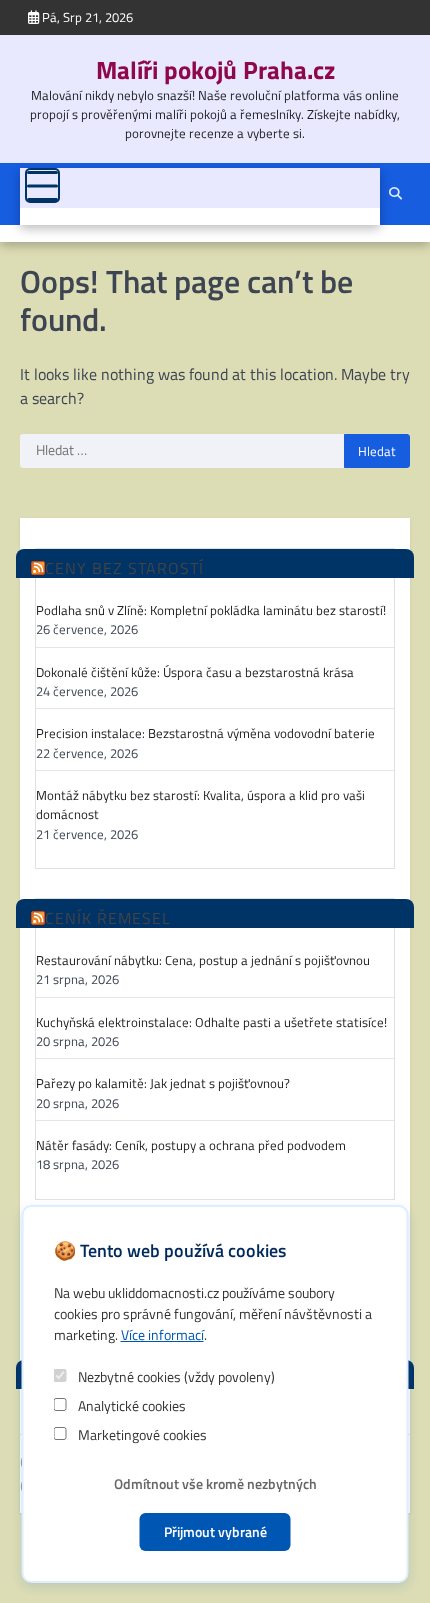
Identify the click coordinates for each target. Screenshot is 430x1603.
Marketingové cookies (141, 1434)
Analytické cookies (130, 1405)
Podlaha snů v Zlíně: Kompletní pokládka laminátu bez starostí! (211, 610)
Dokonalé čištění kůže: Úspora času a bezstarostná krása (195, 672)
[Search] (395, 194)
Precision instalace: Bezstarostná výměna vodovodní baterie (205, 733)
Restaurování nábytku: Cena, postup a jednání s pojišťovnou (203, 960)
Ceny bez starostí (124, 568)
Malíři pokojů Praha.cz (215, 69)
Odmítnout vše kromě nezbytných (215, 1483)
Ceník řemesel (108, 918)
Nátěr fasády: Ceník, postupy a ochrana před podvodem (191, 1145)
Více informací (162, 1334)
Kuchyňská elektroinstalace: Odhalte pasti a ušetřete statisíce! (211, 1022)
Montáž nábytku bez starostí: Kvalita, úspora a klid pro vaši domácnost (200, 805)
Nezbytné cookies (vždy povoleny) (175, 1376)
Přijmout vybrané (215, 1531)
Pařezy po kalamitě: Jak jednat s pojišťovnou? (163, 1083)
